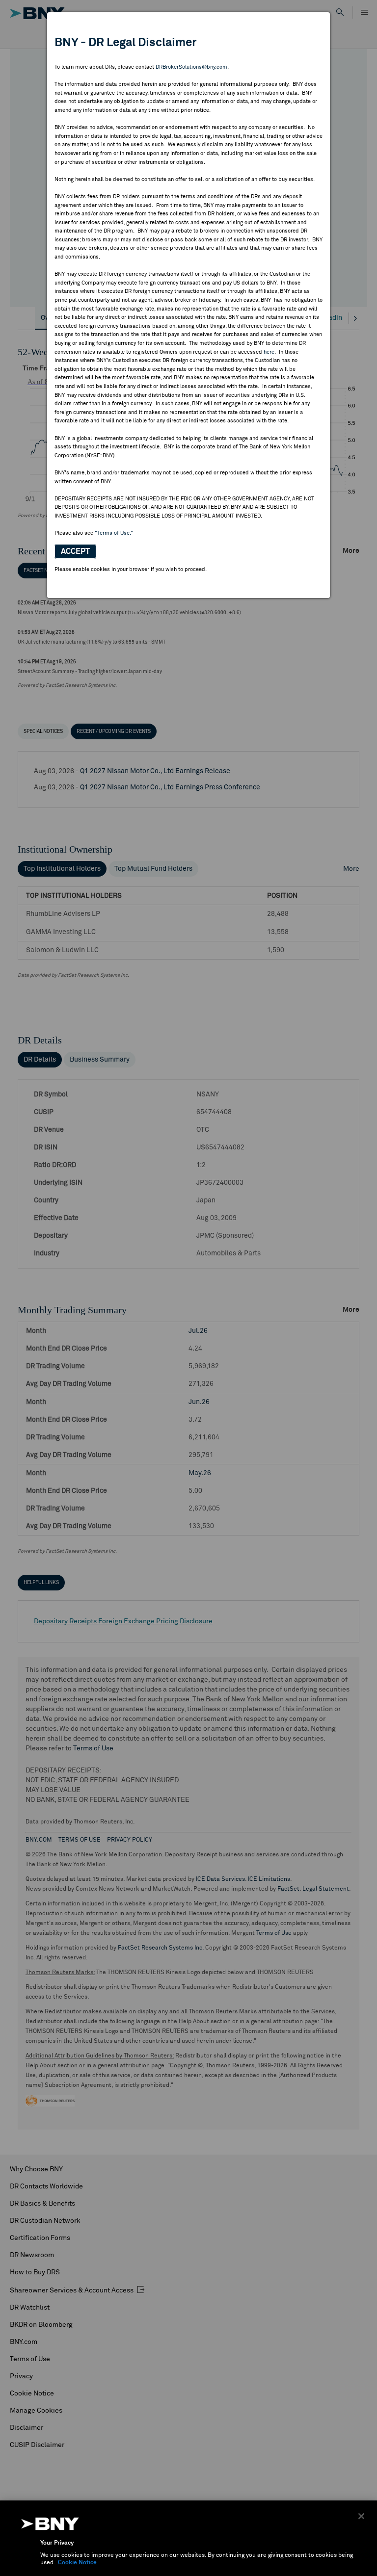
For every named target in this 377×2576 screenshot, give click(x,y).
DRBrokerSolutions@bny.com (191, 67)
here (269, 352)
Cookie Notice (77, 2563)
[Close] (361, 2516)
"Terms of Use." (114, 533)
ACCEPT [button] (75, 551)
